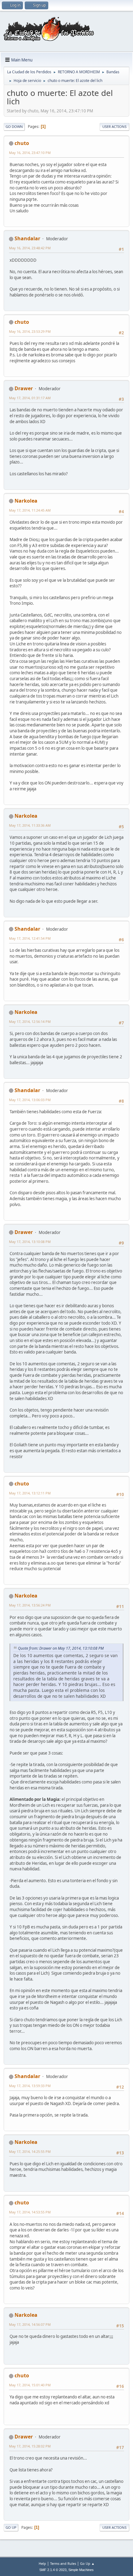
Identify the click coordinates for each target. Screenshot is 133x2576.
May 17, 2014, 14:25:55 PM (30, 2151)
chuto (22, 143)
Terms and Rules (63, 2563)
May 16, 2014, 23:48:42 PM (30, 248)
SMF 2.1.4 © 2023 (53, 2570)
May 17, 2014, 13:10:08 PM (30, 1242)
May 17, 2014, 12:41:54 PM (30, 938)
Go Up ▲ (87, 2563)
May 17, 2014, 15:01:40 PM (30, 2385)
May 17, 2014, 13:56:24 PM (30, 1605)
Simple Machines (81, 2570)
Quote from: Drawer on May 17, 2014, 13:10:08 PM (61, 1648)
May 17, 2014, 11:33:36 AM (30, 825)
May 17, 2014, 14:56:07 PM (30, 2324)
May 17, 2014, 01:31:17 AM (30, 398)
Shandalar (27, 238)
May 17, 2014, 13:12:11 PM (30, 1493)
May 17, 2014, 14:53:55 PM (30, 2212)
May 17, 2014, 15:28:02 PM (30, 2446)
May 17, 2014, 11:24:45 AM (30, 510)
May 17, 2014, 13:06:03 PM (30, 1100)
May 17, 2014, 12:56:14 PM (30, 1021)
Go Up (11, 2527)
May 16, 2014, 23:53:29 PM (30, 331)
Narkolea (26, 501)
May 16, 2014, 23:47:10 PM (30, 153)
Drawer (24, 388)
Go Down (14, 127)
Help (42, 2563)
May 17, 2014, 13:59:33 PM (30, 2086)
